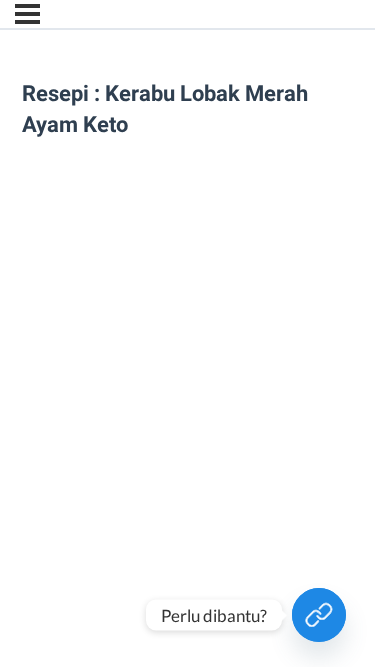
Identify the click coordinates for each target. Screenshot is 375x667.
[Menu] (27, 14)
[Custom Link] (319, 615)
